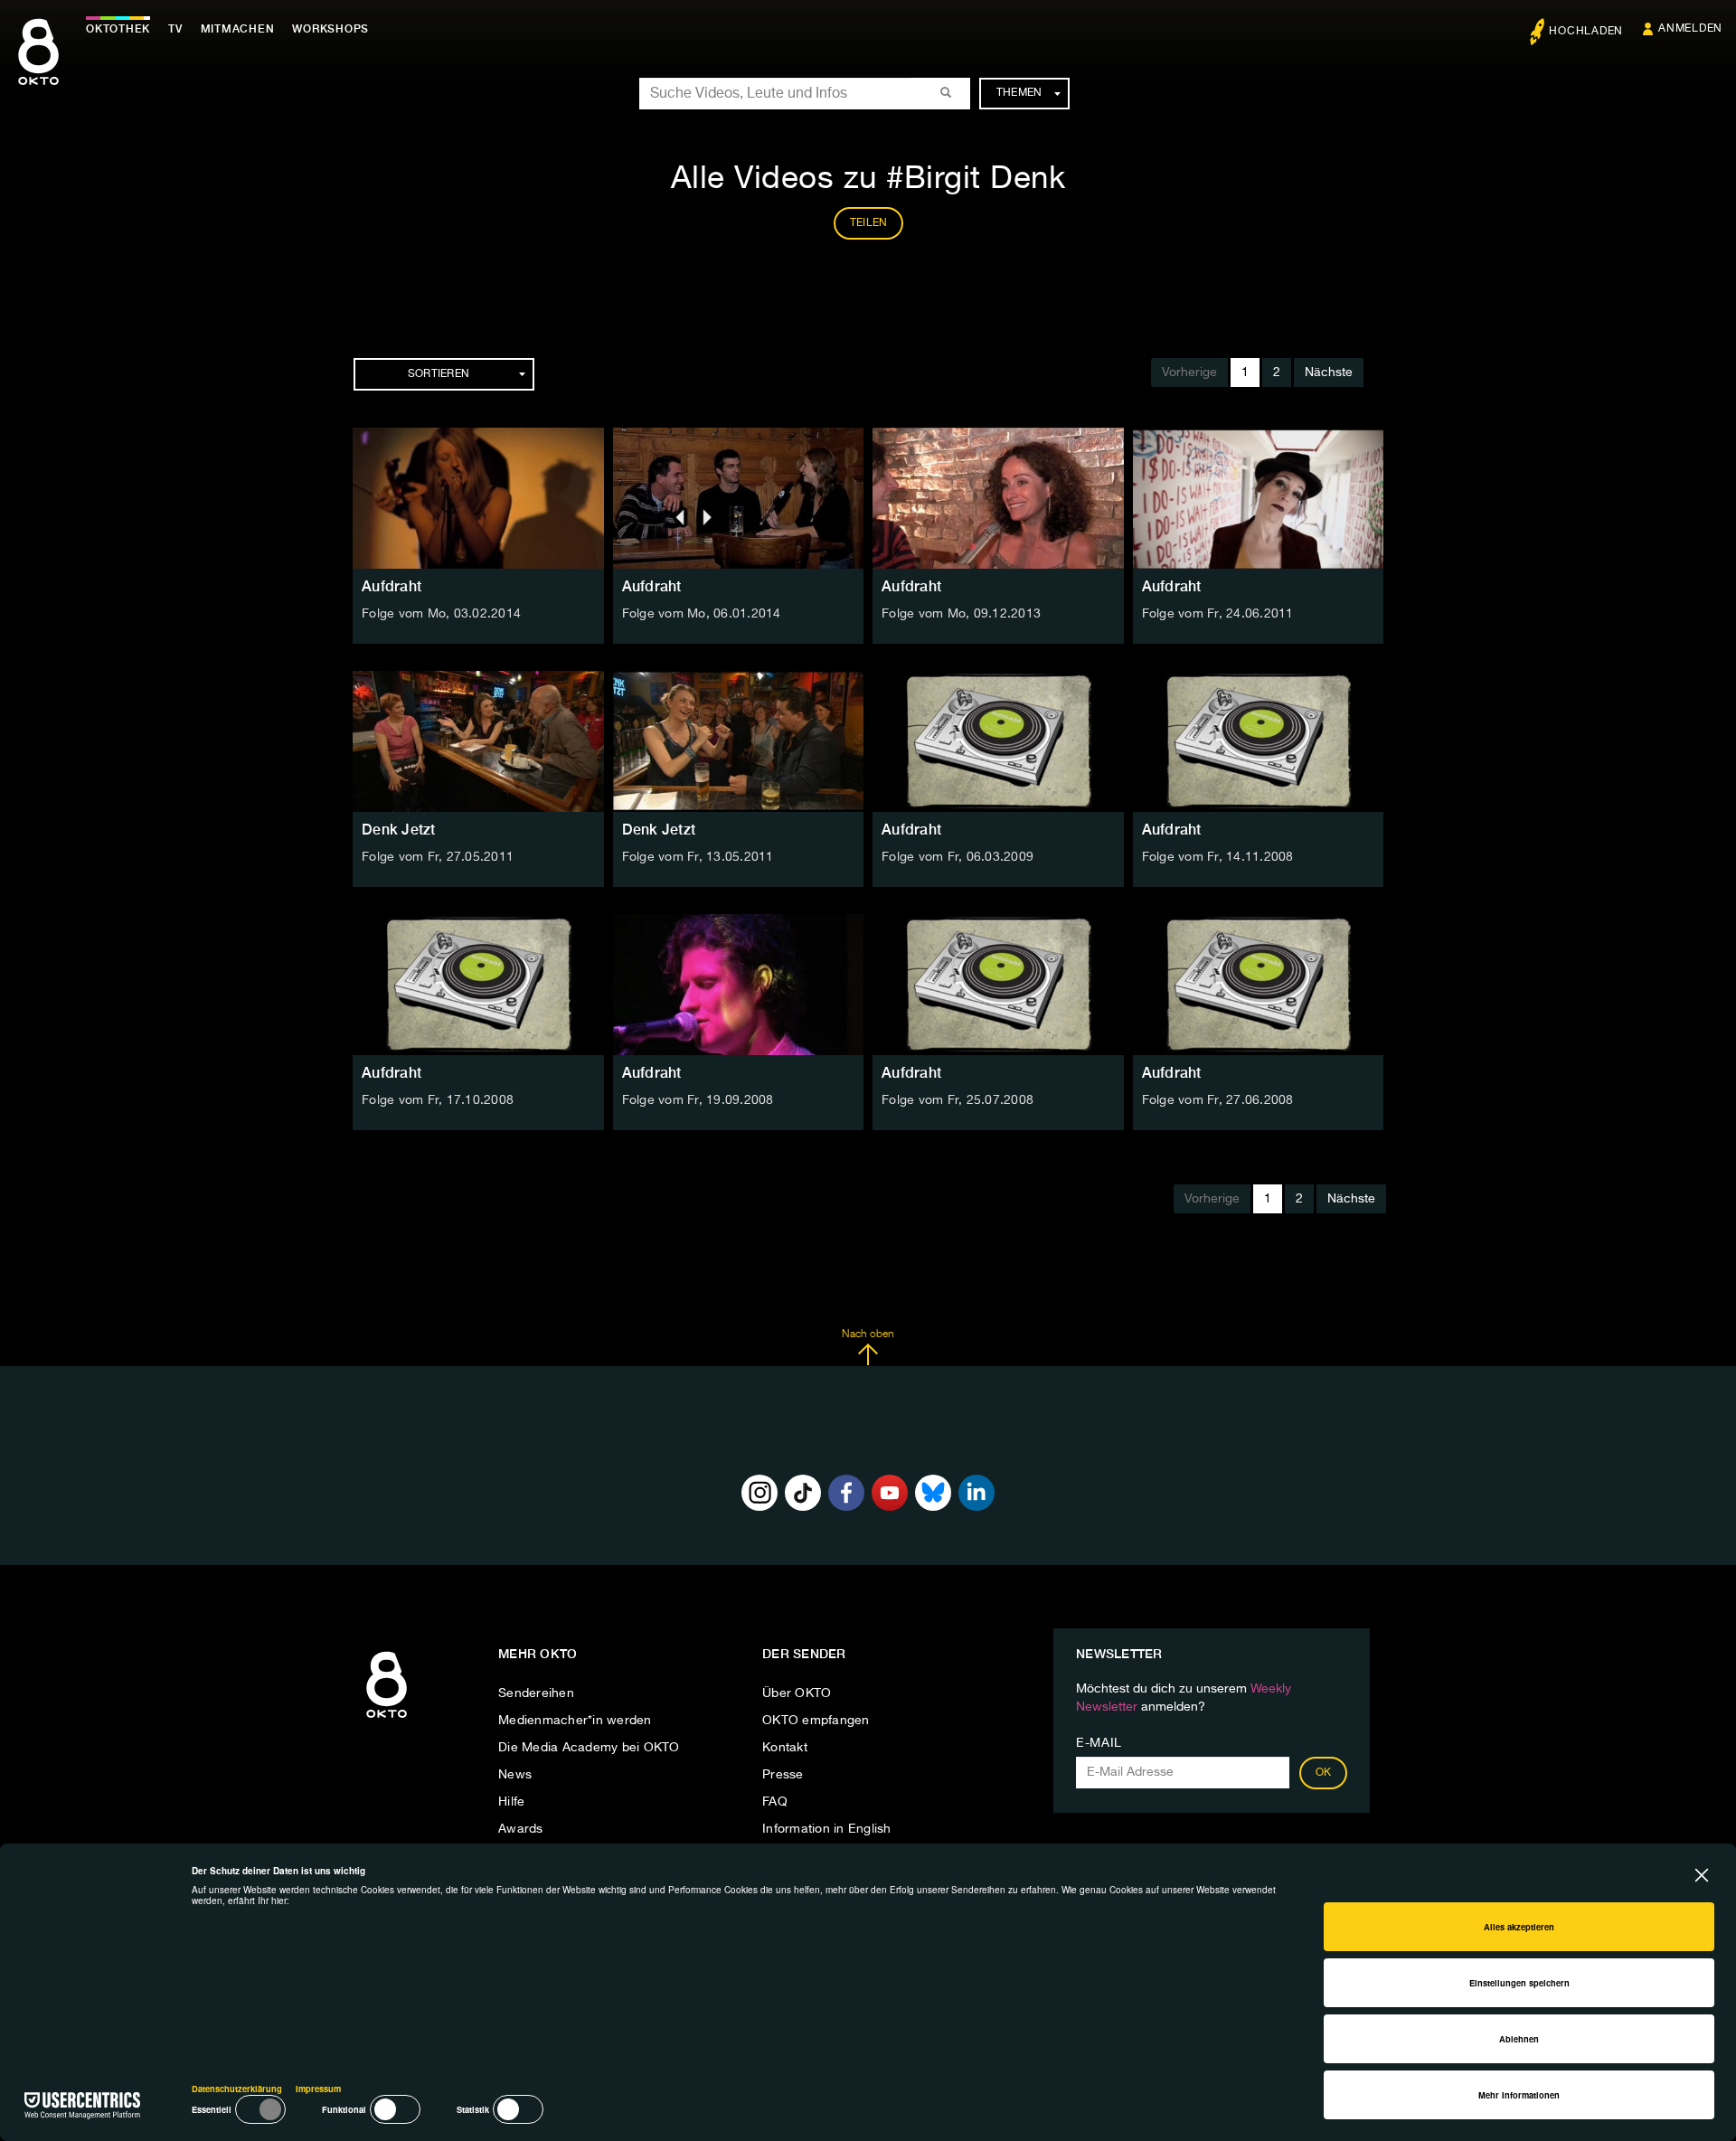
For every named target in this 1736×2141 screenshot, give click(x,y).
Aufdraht (392, 586)
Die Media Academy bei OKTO (589, 1748)
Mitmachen (238, 29)
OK (1324, 1773)
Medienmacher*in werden (575, 1721)
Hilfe (511, 1802)
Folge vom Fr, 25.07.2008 (958, 1100)
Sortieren (439, 374)
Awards (521, 1829)
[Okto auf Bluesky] (933, 1493)
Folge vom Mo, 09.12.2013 (961, 614)
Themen (1019, 93)
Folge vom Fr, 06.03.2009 (958, 857)
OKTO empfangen (816, 1721)
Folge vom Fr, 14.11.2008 (1218, 857)
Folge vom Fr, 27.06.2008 (1218, 1100)
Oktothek (118, 29)
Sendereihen (536, 1693)
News (515, 1775)
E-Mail (1099, 1743)
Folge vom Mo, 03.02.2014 (441, 614)
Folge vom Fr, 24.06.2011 (1218, 614)
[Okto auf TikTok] (803, 1493)
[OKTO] (38, 68)
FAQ (775, 1802)
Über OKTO (797, 1693)
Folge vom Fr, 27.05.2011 (438, 857)
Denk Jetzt (399, 830)
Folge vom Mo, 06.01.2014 (702, 614)
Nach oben (868, 1335)
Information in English (827, 1829)
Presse (783, 1775)
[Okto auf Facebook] (846, 1493)
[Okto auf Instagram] (759, 1493)
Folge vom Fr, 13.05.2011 (698, 857)
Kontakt (785, 1748)
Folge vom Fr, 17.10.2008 (438, 1100)
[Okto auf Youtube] (890, 1493)
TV (175, 29)
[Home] (387, 1719)
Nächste (1329, 373)
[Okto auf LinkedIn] (976, 1493)
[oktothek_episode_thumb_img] (478, 498)
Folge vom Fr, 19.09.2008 (698, 1100)
